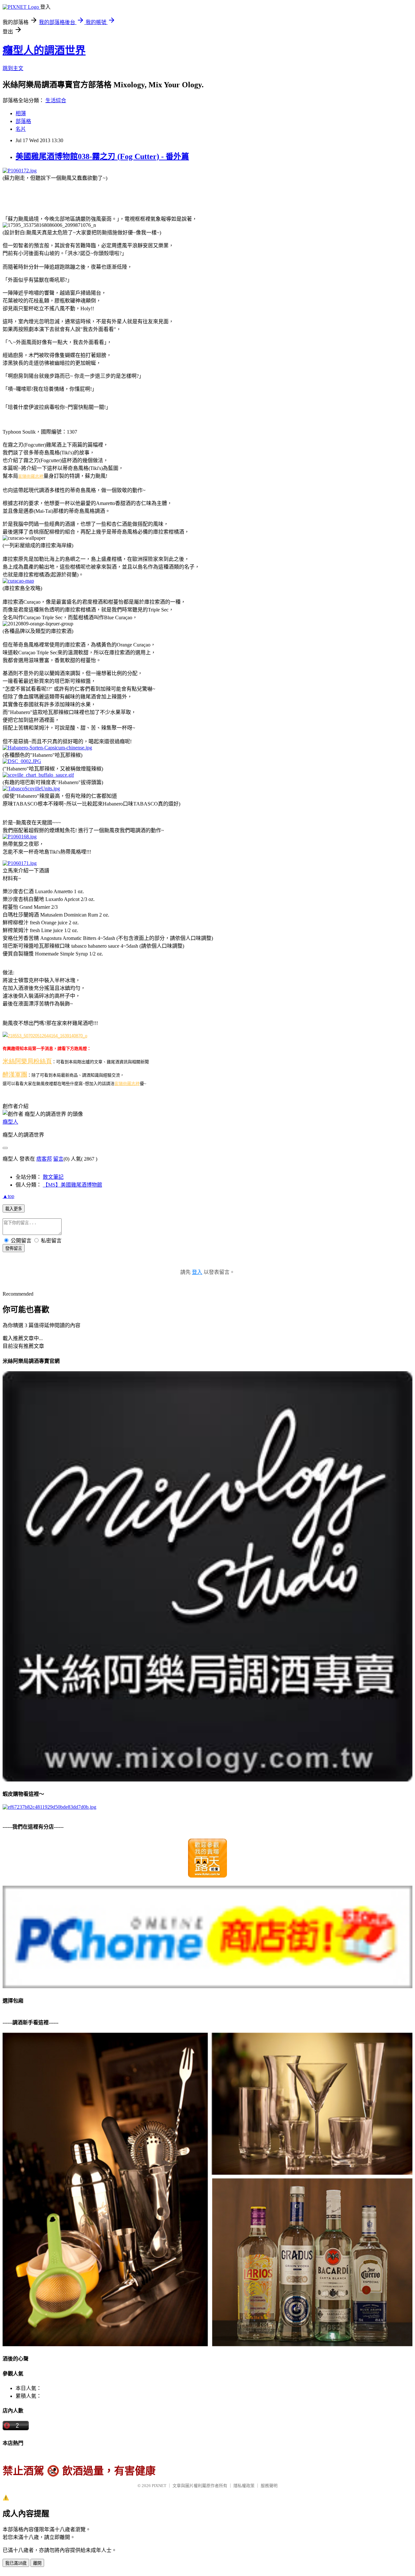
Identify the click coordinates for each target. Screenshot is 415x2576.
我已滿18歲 (16, 2563)
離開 (37, 2563)
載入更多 (14, 1209)
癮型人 (10, 1122)
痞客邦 (44, 1159)
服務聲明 (269, 2486)
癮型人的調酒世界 (44, 50)
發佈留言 (14, 1248)
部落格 (23, 121)
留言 (58, 1159)
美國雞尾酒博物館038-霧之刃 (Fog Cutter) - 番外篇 (102, 156)
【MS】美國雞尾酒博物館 (72, 1185)
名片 (21, 129)
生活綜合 (56, 100)
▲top (8, 1196)
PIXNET (159, 2486)
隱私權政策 (244, 2486)
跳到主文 (13, 68)
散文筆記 (53, 1177)
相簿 (21, 113)
